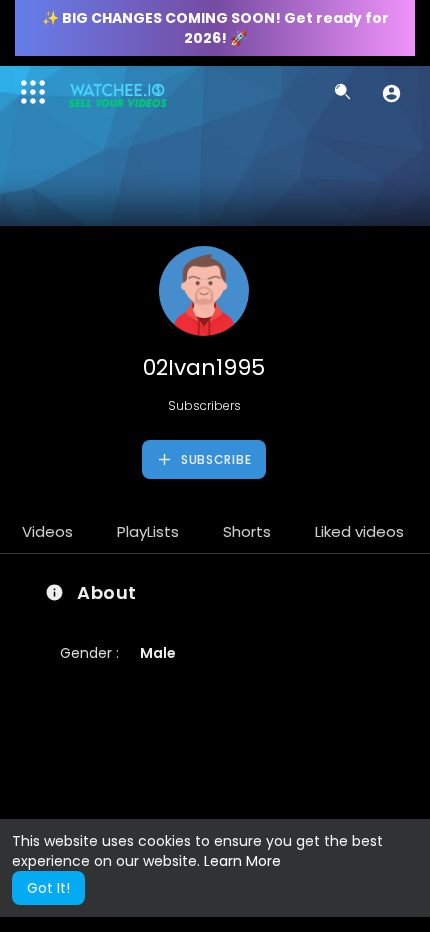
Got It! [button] (48, 888)
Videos (47, 531)
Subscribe (214, 459)
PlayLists (148, 531)
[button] (391, 93)
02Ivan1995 (204, 367)
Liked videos (359, 531)
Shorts (247, 531)
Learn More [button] (242, 861)
